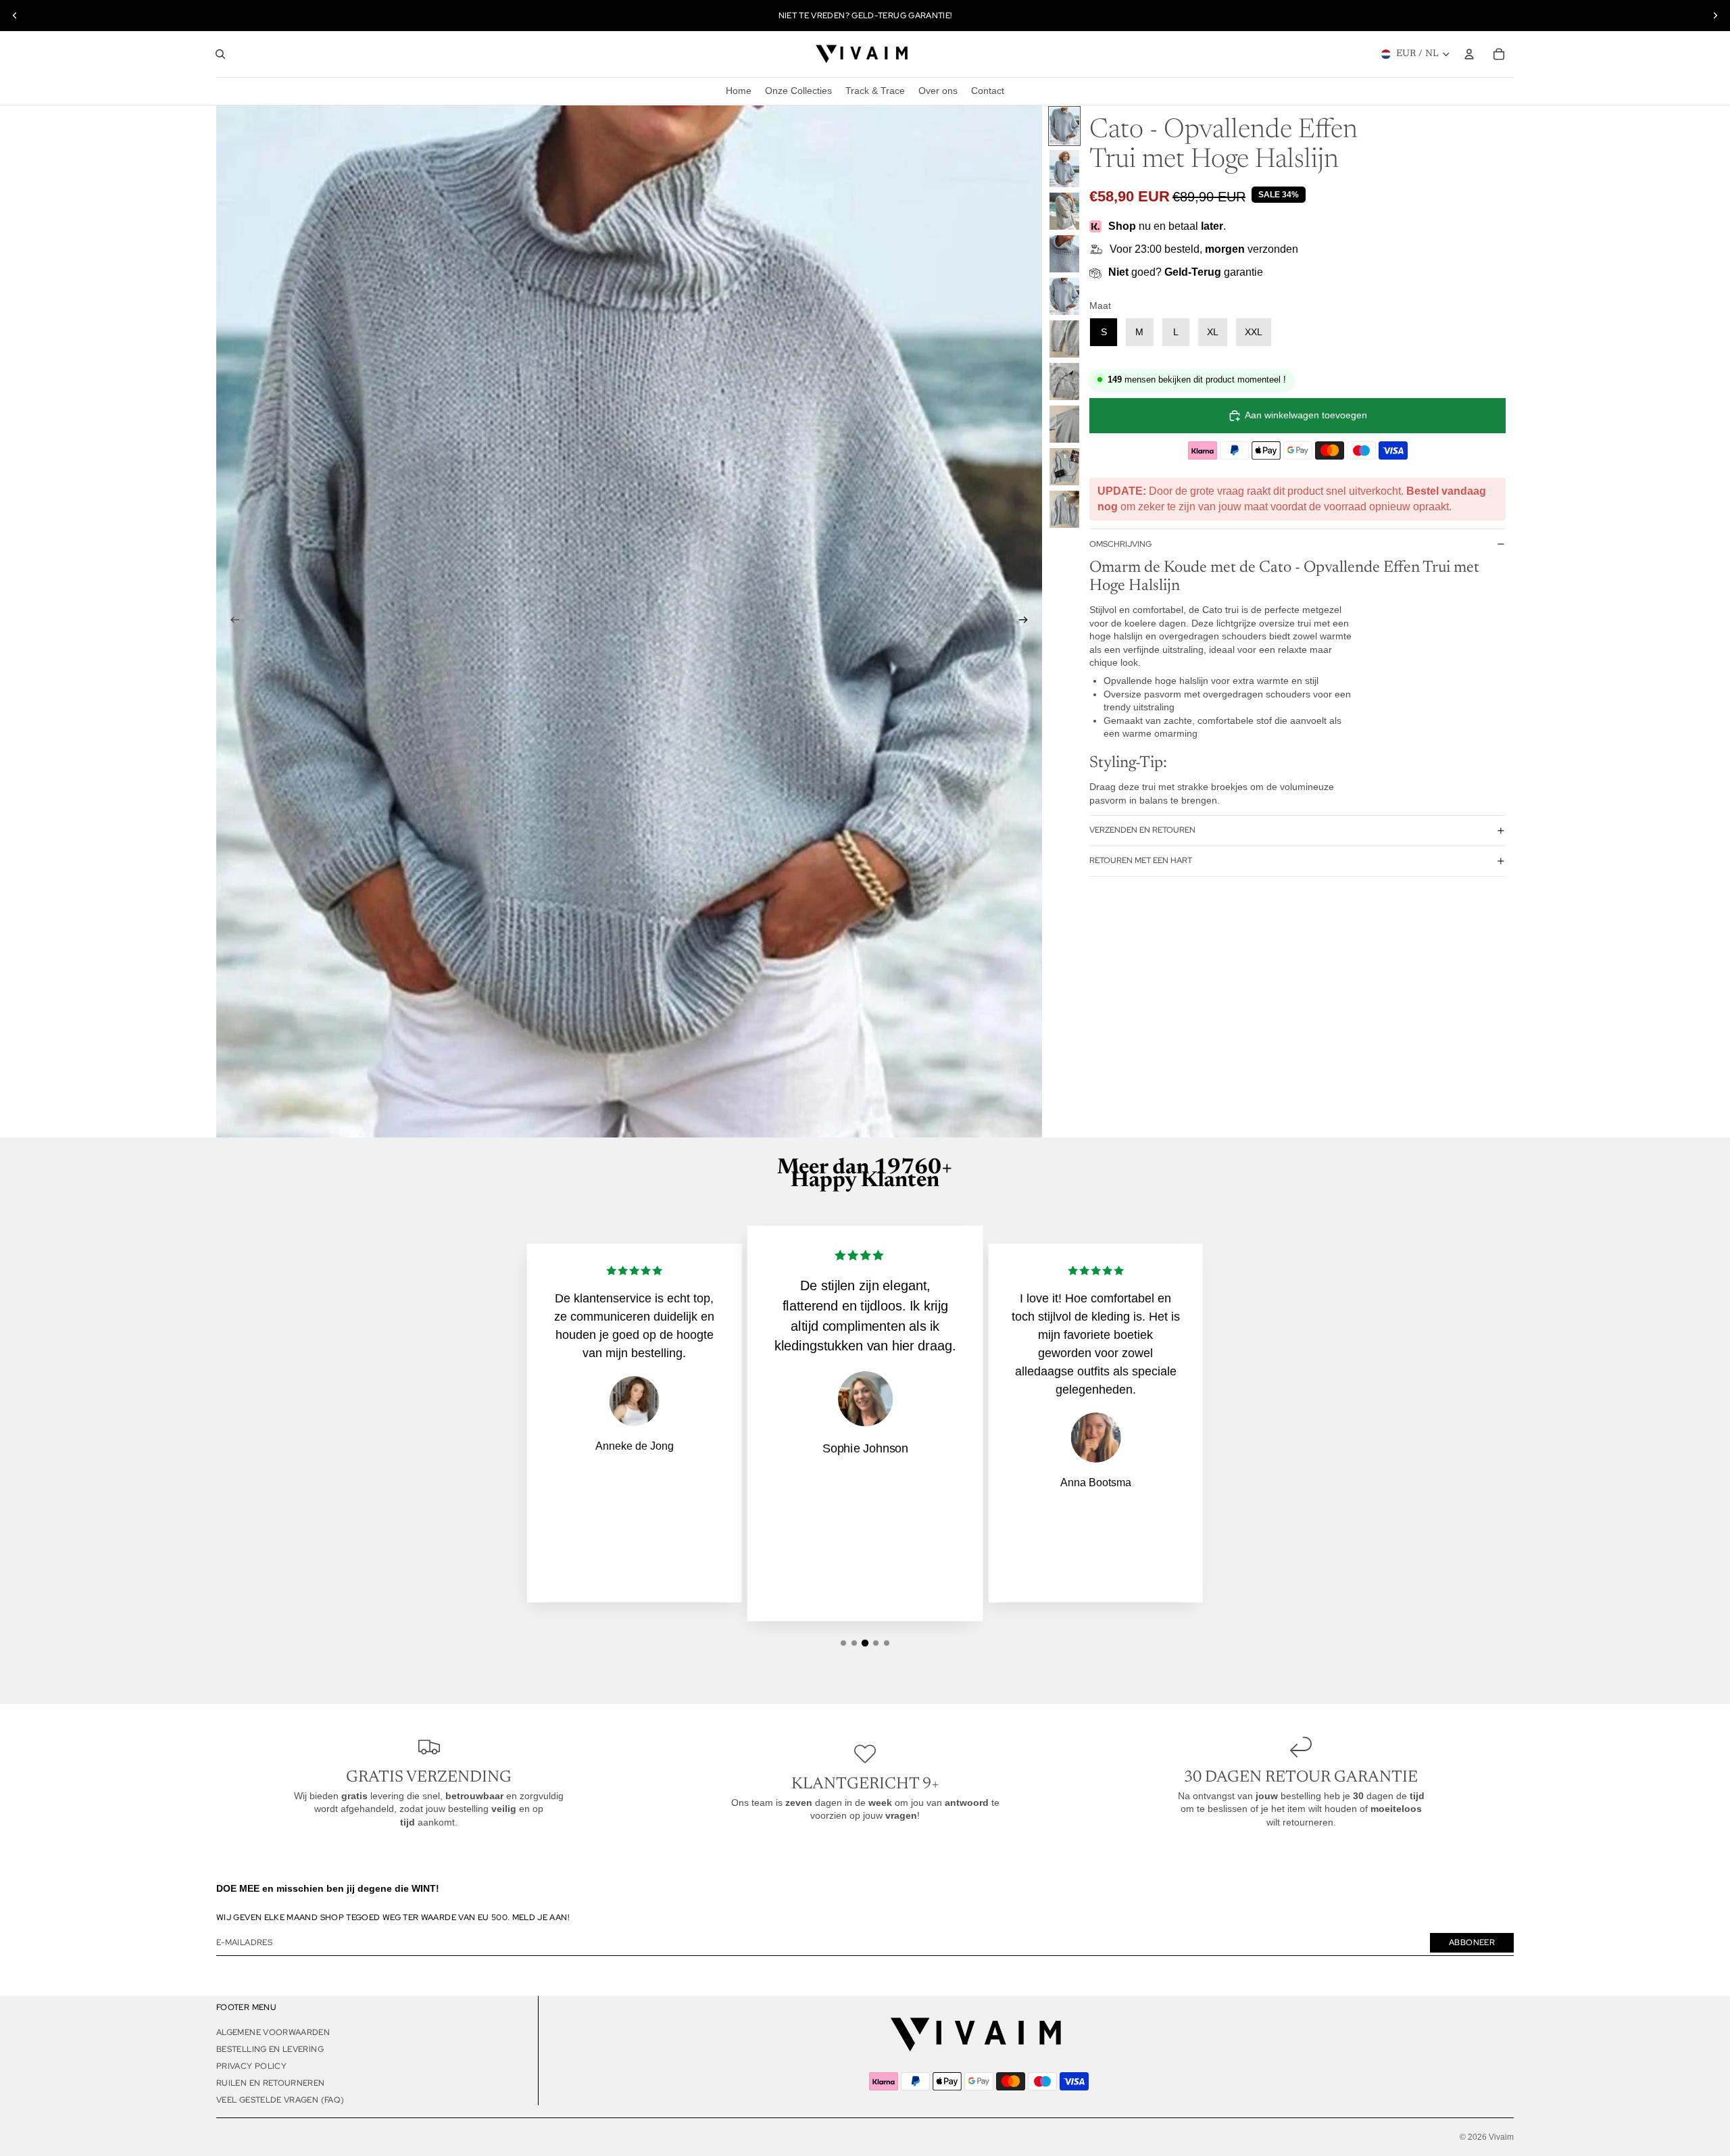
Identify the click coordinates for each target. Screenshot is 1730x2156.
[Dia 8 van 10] (1064, 424)
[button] (843, 1643)
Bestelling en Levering (270, 2049)
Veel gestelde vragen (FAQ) (280, 2100)
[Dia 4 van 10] (1064, 254)
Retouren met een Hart (1141, 860)
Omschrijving (1120, 544)
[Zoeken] (220, 54)
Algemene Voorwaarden (273, 2032)
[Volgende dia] (1715, 16)
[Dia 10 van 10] (1064, 509)
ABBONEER (1472, 1942)
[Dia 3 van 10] (1064, 211)
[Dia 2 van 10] (1064, 169)
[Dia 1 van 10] (1064, 126)
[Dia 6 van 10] (1064, 339)
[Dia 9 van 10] (1064, 467)
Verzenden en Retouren (1142, 830)
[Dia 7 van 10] (1064, 382)
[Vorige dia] (15, 16)
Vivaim (1501, 2137)
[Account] (1469, 54)
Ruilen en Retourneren (271, 2083)
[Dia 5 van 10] (1064, 296)
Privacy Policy (251, 2066)
